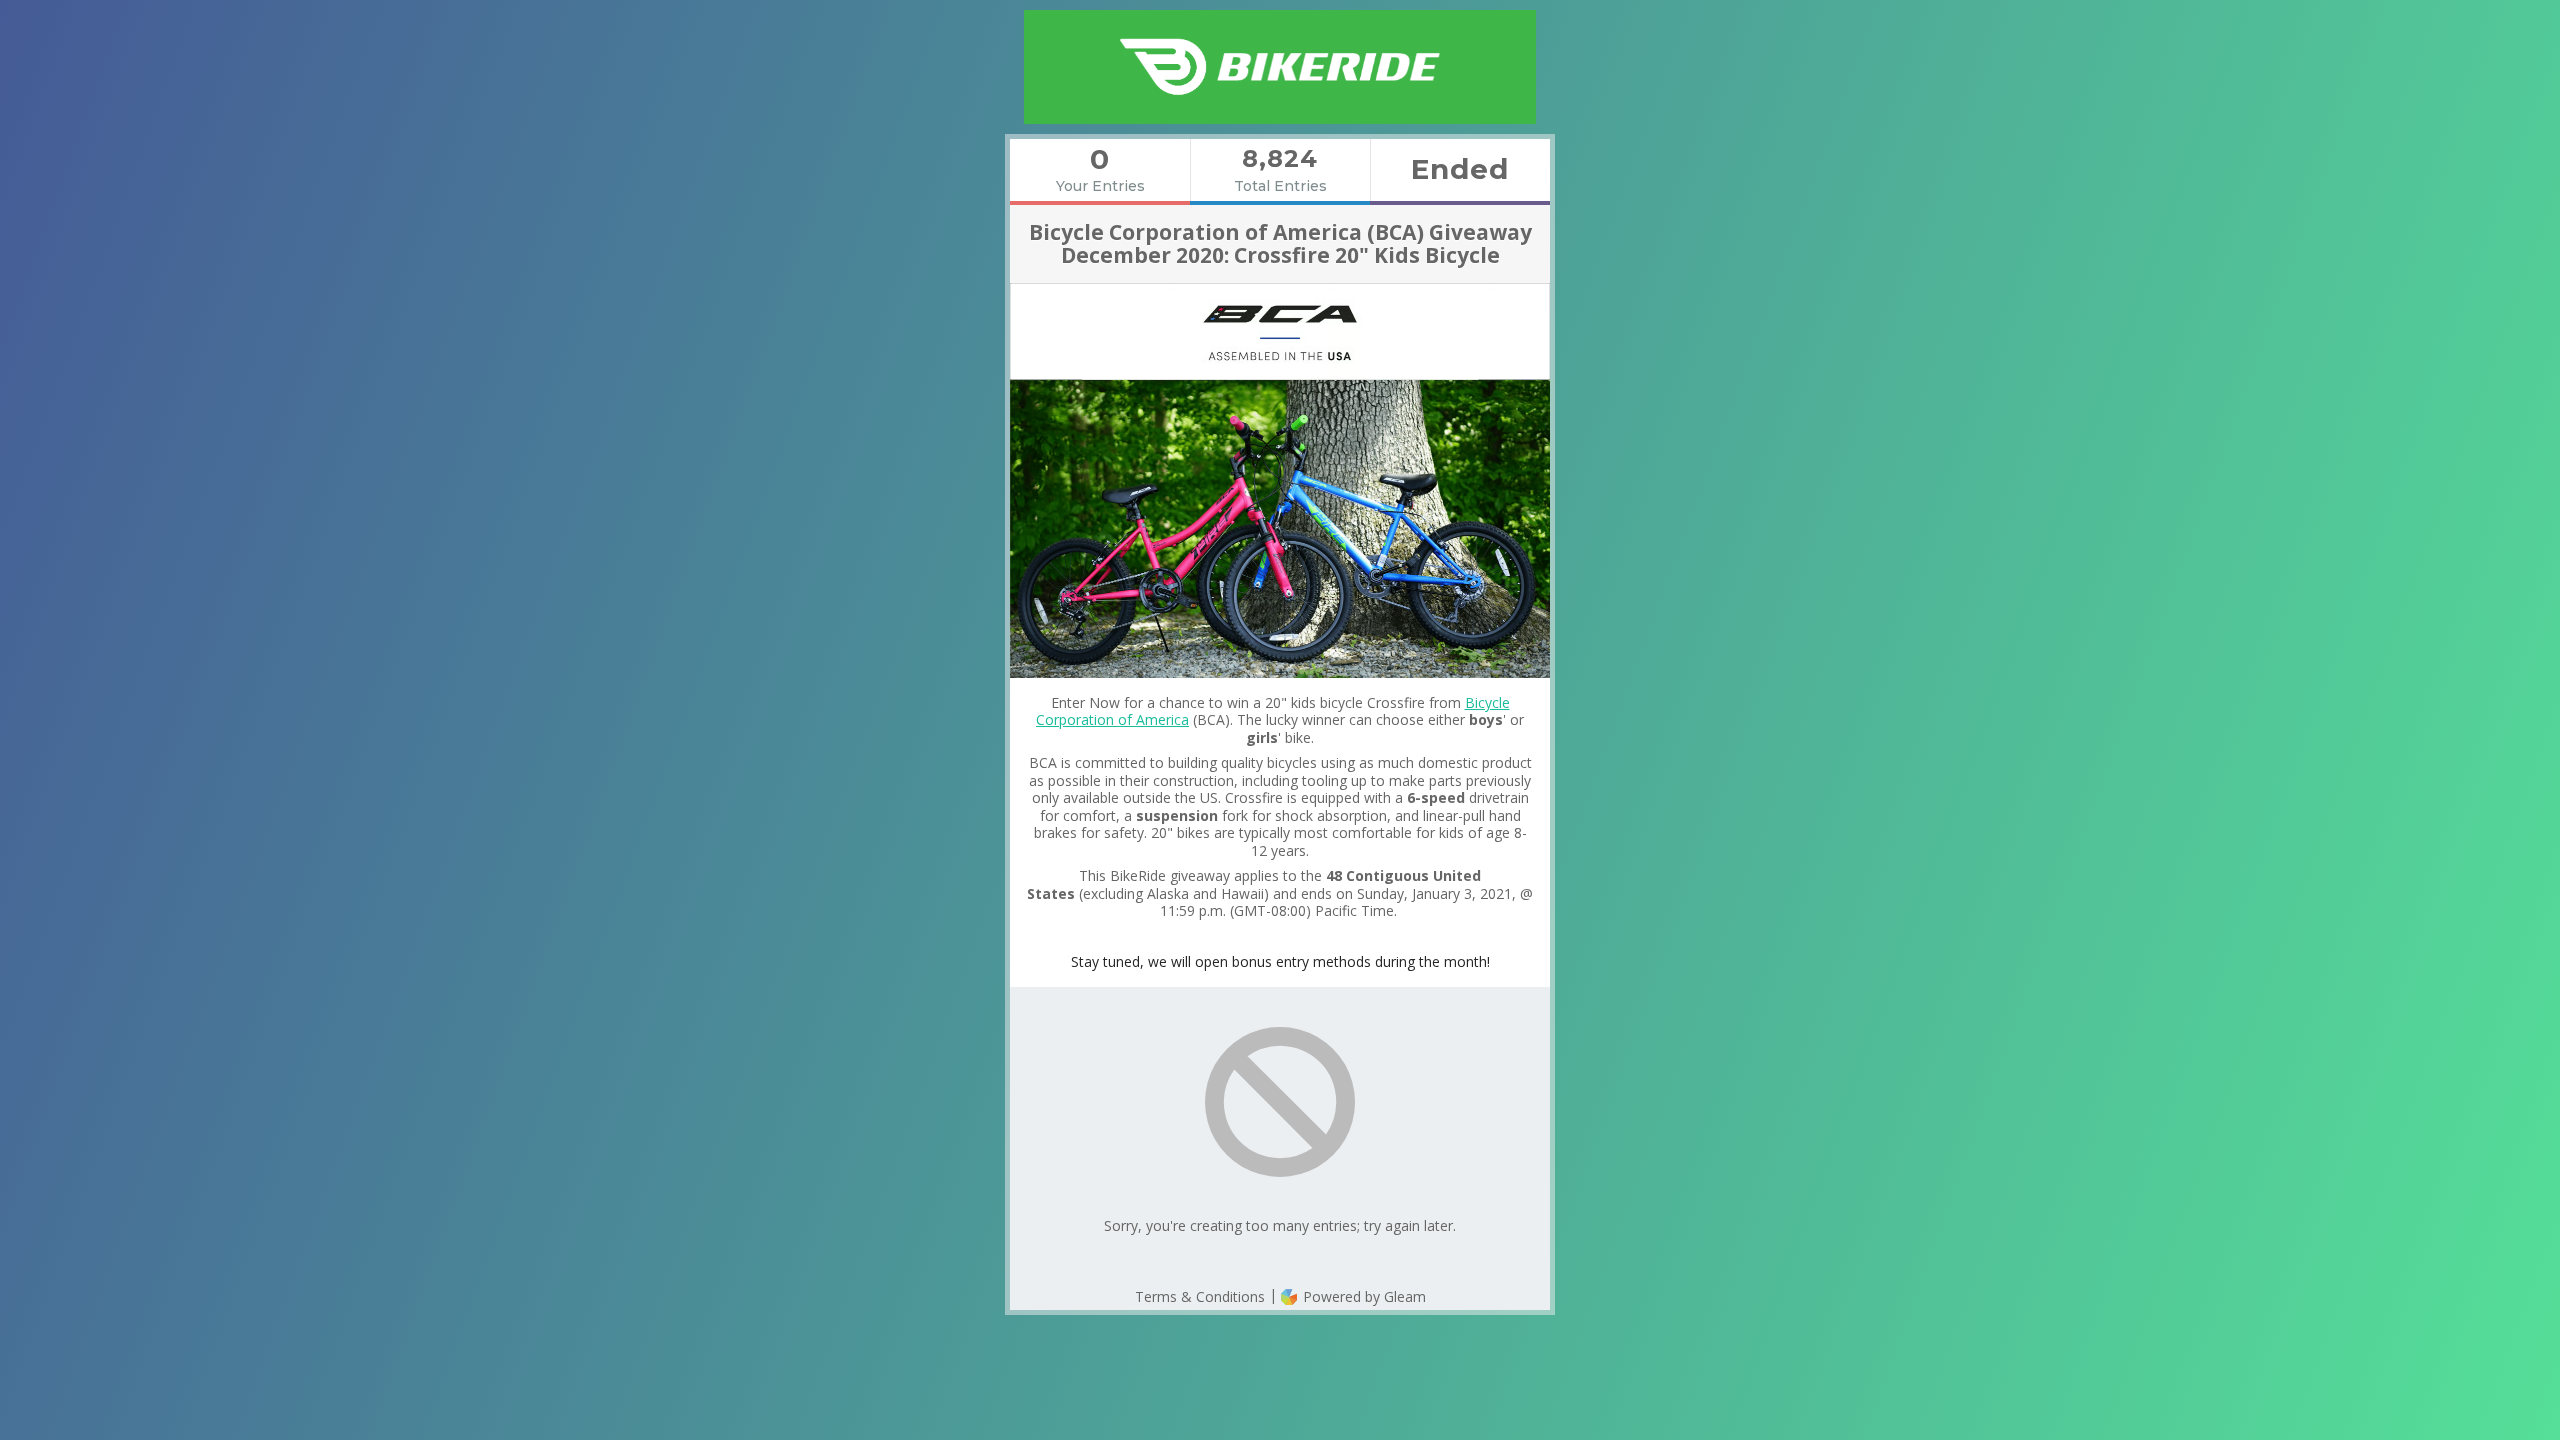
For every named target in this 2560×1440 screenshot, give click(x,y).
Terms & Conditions (1200, 1296)
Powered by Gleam (1362, 1296)
